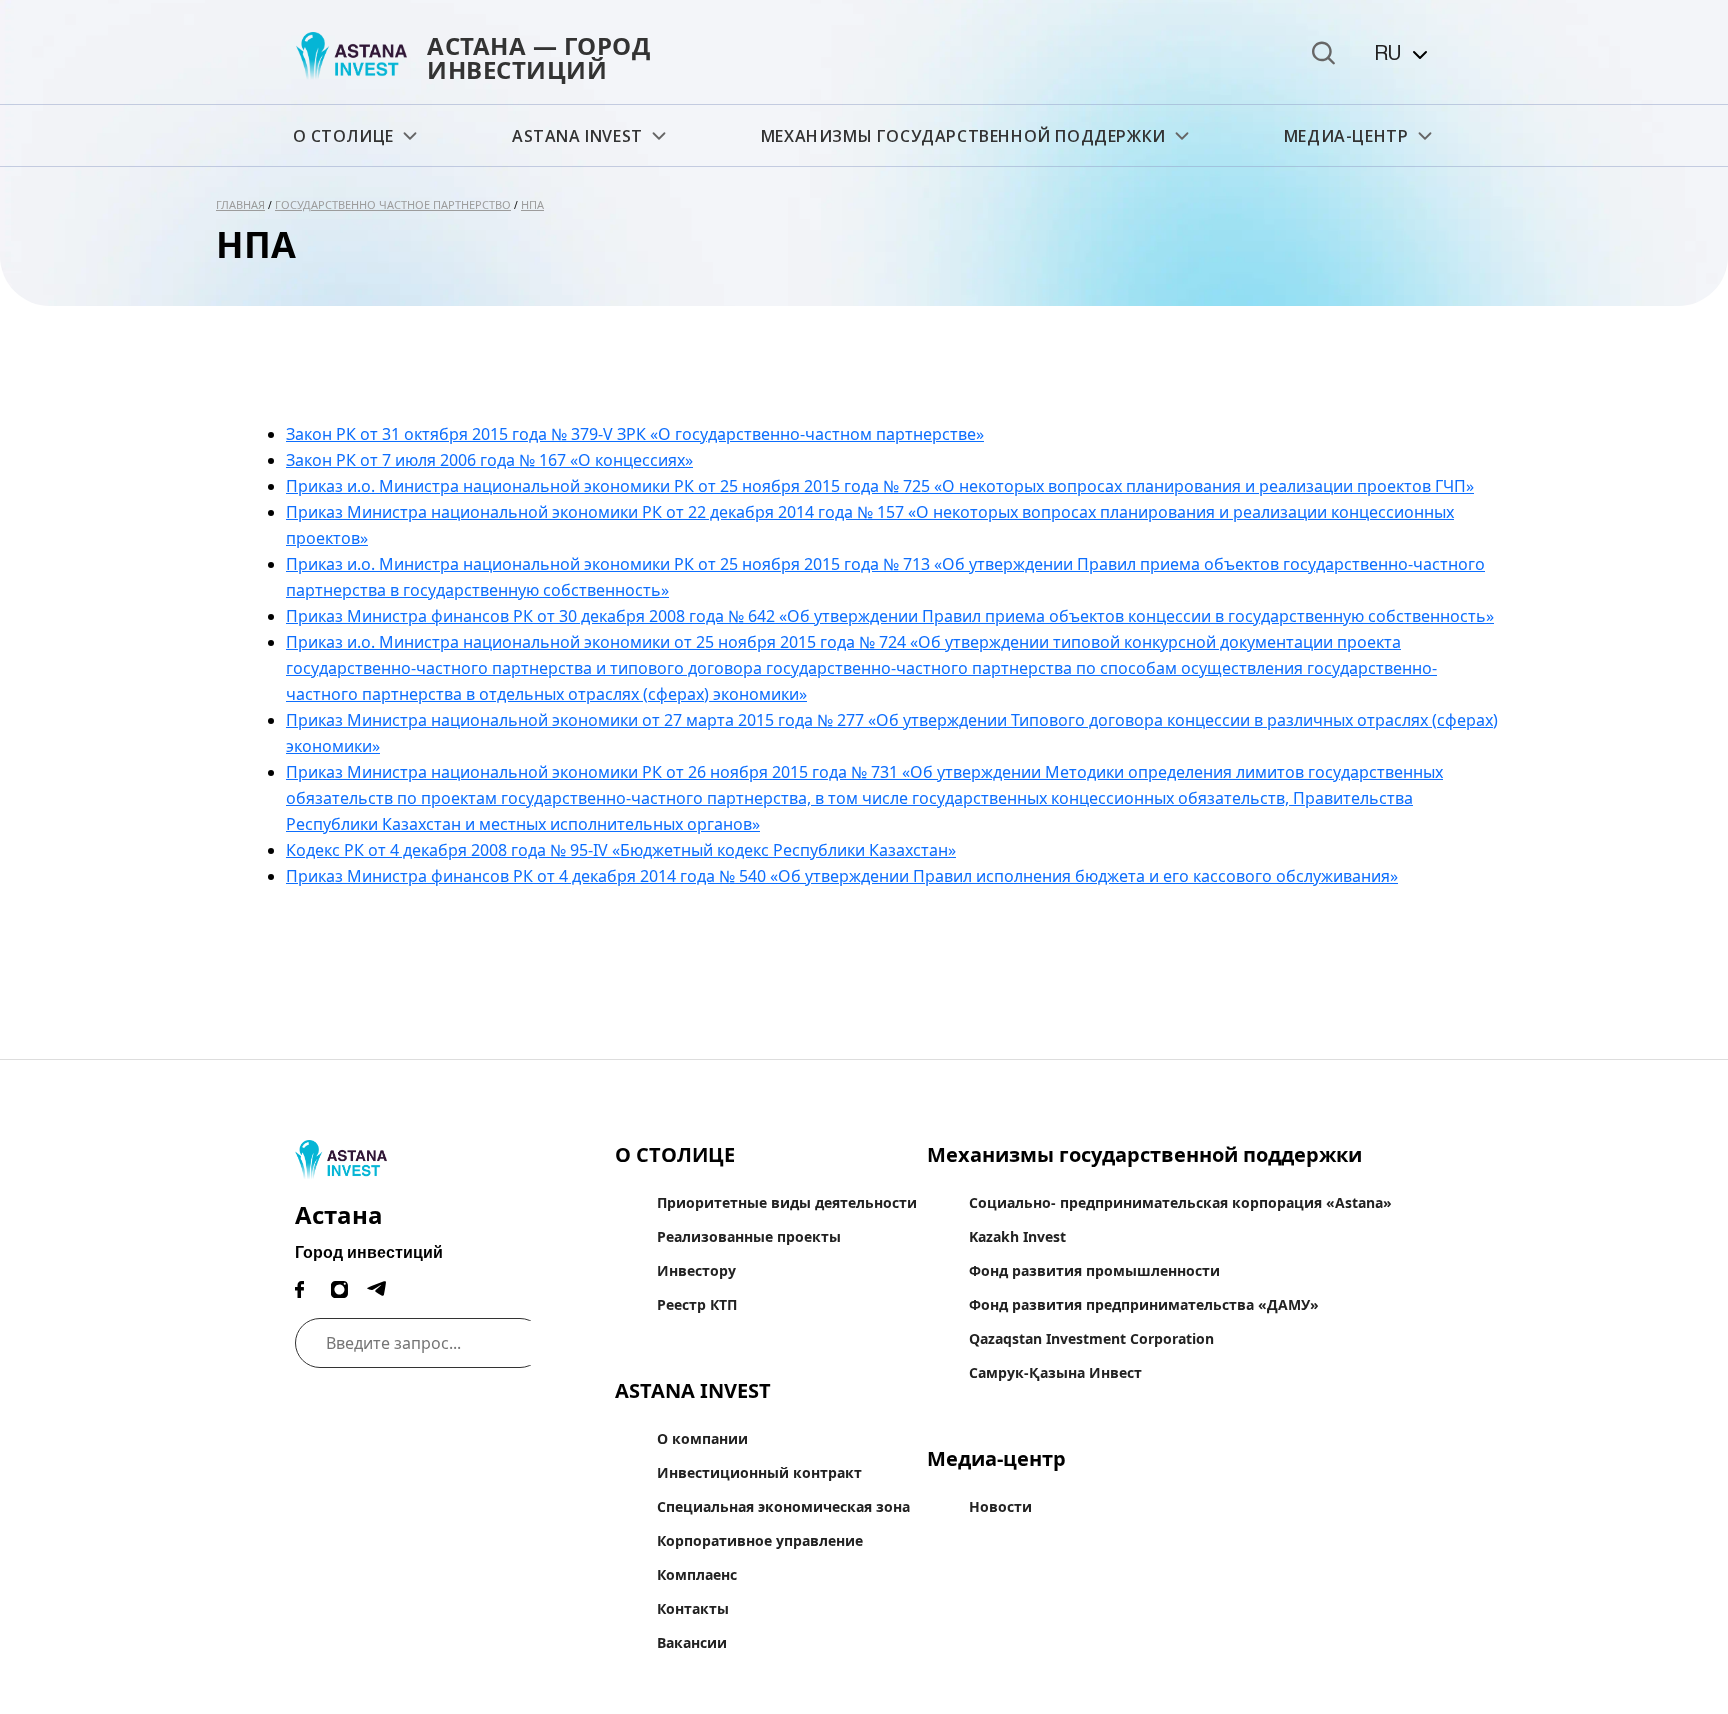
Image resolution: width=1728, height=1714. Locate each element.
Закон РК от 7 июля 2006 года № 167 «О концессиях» (489, 460)
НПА (532, 204)
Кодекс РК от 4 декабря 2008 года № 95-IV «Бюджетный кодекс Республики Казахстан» (621, 850)
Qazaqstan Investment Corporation (1091, 1338)
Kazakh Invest (1017, 1236)
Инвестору (696, 1270)
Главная (240, 204)
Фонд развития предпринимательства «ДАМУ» (1144, 1304)
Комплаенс (697, 1574)
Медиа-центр (1346, 136)
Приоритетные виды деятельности (787, 1202)
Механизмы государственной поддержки (963, 136)
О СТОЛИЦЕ (343, 136)
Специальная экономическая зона (783, 1506)
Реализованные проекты (749, 1236)
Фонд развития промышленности (1094, 1270)
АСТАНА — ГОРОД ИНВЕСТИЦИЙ (538, 57)
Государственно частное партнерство (393, 204)
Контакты (693, 1608)
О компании (702, 1438)
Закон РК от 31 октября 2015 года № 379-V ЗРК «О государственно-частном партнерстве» (635, 434)
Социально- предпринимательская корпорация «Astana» (1180, 1202)
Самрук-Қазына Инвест (1055, 1372)
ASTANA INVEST (577, 136)
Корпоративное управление (760, 1540)
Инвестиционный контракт (759, 1472)
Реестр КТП (697, 1304)
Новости (1000, 1506)
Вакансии (692, 1642)
